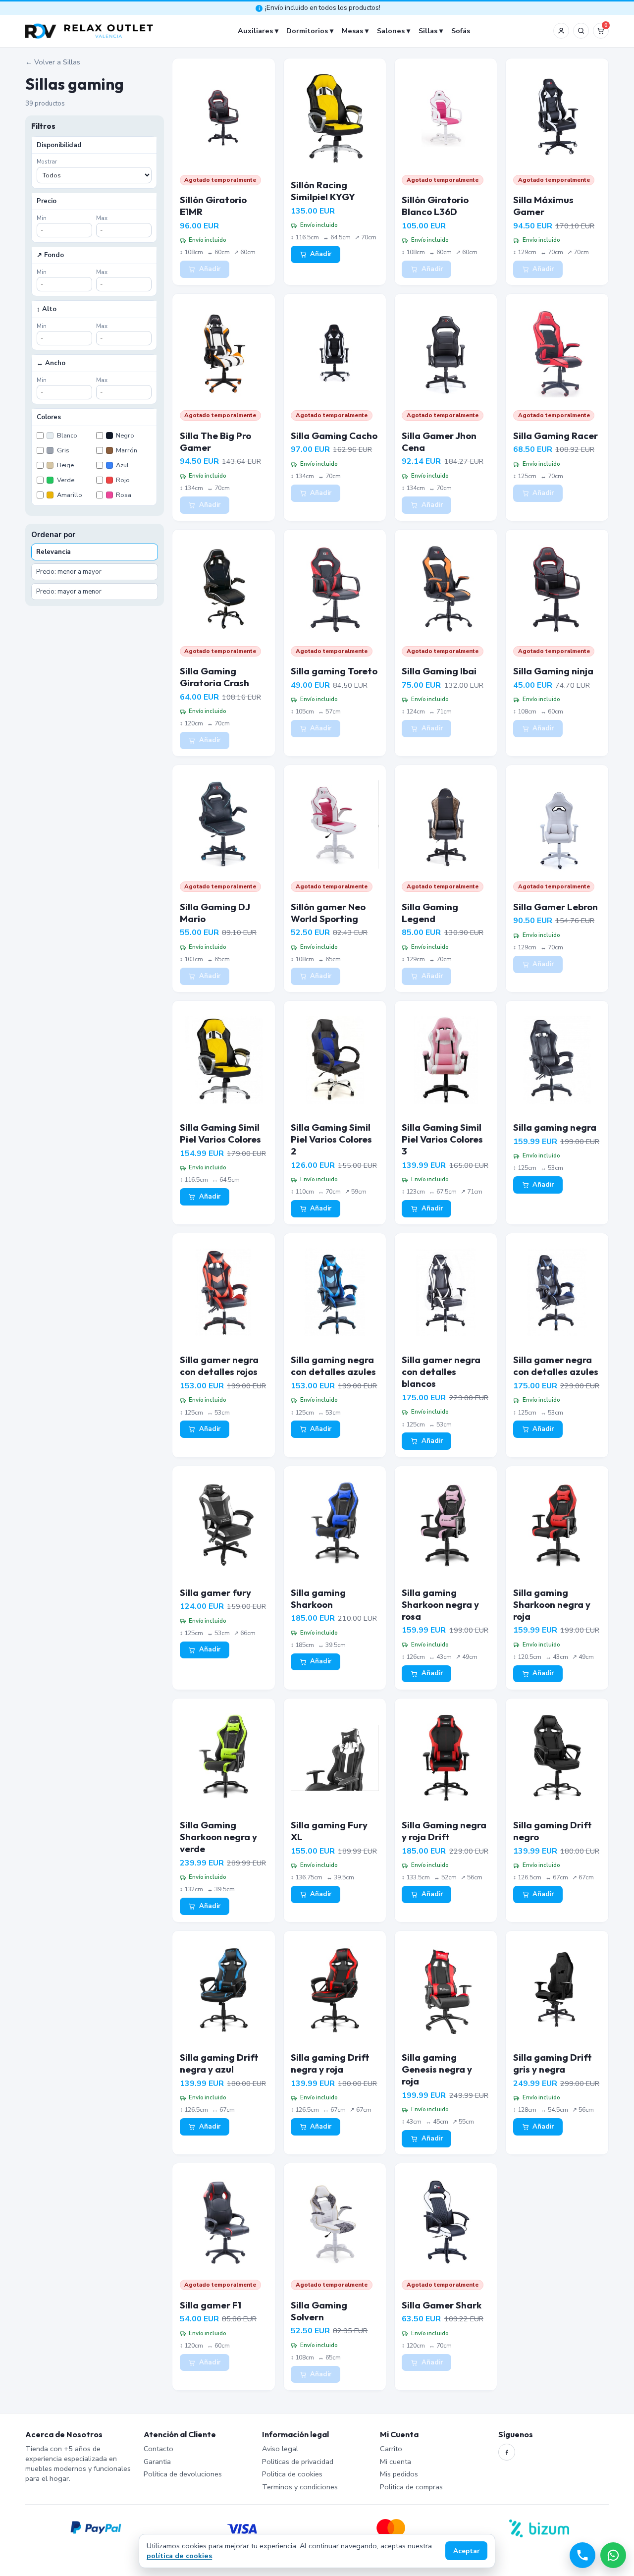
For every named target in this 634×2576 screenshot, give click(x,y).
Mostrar (47, 162)
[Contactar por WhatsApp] (613, 2555)
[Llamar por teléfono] (582, 2555)
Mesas (352, 31)
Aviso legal (280, 2449)
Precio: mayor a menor (69, 592)
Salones (391, 31)
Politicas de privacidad (298, 2462)
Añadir (210, 269)
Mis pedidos (399, 2474)
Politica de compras (411, 2487)
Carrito (391, 2449)
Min (42, 218)
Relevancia (53, 552)
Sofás (461, 31)
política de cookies (179, 2556)
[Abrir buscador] (581, 31)
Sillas (428, 31)
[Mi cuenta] (561, 31)
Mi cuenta (396, 2462)
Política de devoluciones (183, 2474)
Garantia (157, 2462)
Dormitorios (307, 31)
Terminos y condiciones (300, 2487)
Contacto (158, 2449)
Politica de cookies (292, 2474)
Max (102, 218)
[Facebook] (507, 2452)
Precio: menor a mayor (69, 572)
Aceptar (467, 2551)
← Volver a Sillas (53, 62)
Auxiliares (255, 31)
